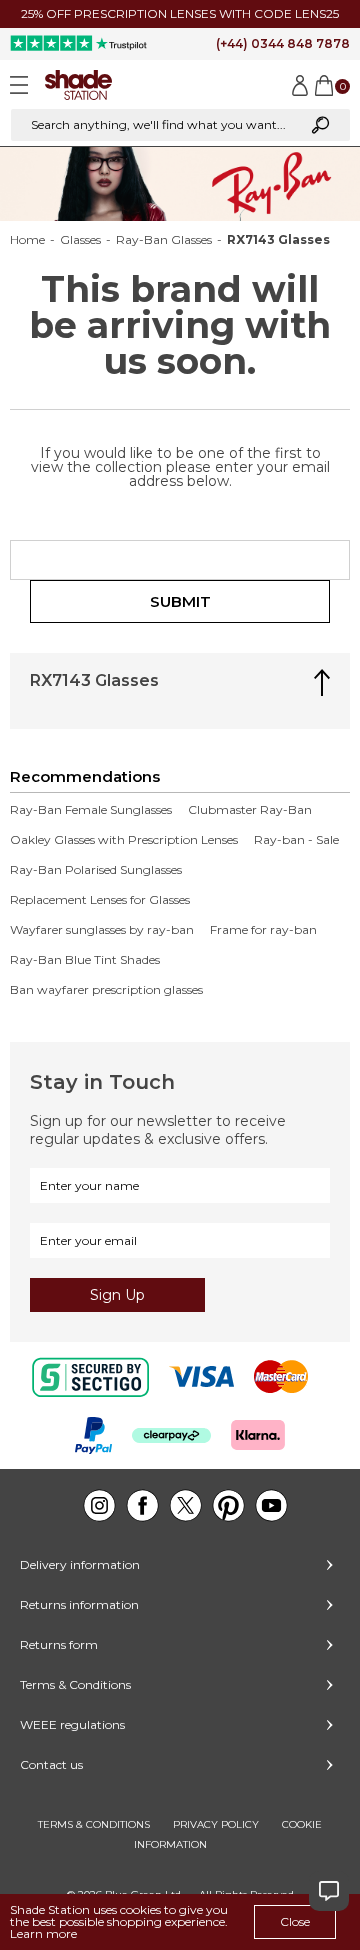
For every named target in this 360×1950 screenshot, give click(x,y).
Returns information (79, 1604)
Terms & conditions (94, 1824)
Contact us (51, 1764)
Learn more (43, 1933)
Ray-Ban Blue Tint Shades (85, 960)
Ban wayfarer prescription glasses (106, 990)
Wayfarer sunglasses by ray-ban (102, 930)
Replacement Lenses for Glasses (100, 900)
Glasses (80, 240)
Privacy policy (216, 1824)
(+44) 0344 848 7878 (283, 43)
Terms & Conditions (75, 1684)
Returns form (59, 1644)
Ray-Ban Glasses (164, 240)
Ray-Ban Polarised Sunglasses (96, 870)
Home (27, 240)
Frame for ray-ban (263, 930)
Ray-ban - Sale (296, 840)
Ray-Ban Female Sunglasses (91, 810)
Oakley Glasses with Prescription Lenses (124, 840)
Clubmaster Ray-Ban (250, 810)
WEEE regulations (72, 1724)
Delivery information (80, 1564)
